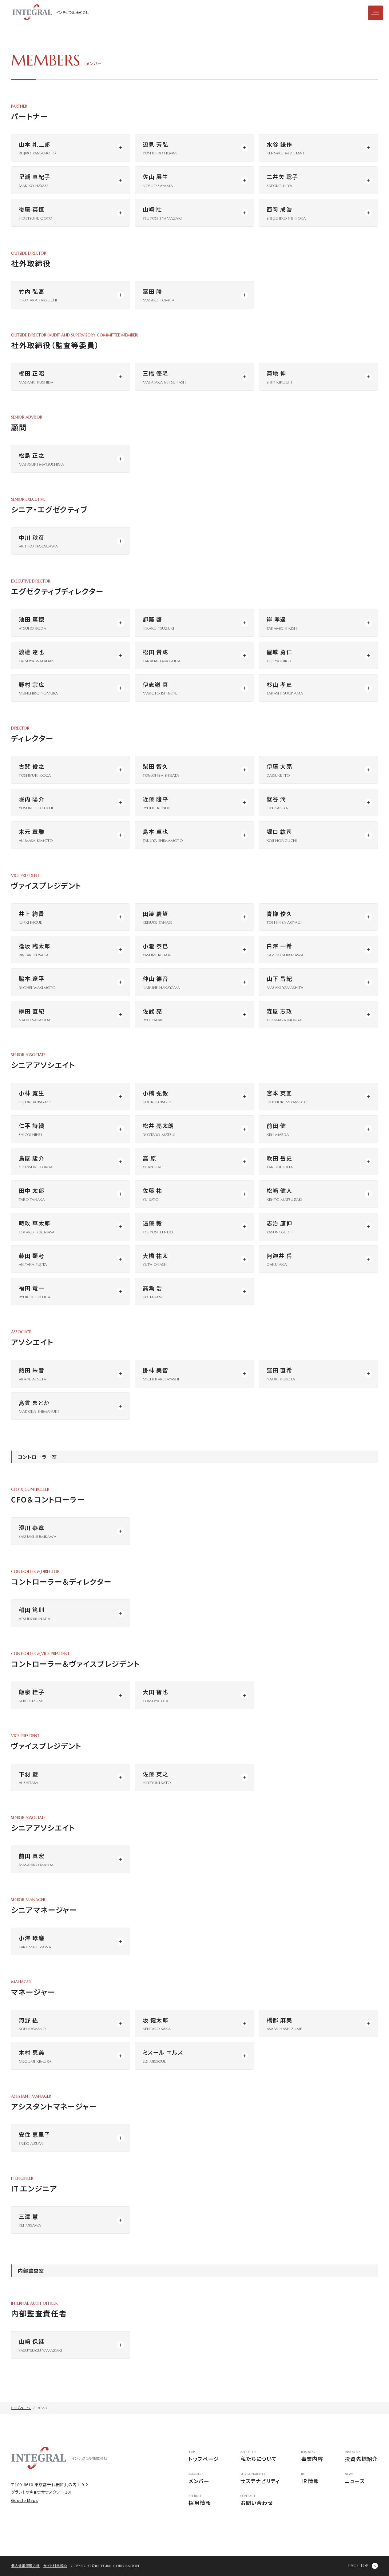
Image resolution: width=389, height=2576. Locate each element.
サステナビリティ (260, 2479)
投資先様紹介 (361, 2457)
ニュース (355, 2479)
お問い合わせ (257, 2500)
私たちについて (259, 2457)
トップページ (204, 2457)
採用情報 (200, 2500)
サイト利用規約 (55, 2566)
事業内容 (312, 2457)
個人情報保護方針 (25, 2566)
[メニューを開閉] (375, 13)
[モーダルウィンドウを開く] (71, 148)
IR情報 (310, 2479)
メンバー (199, 2479)
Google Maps (25, 2500)
